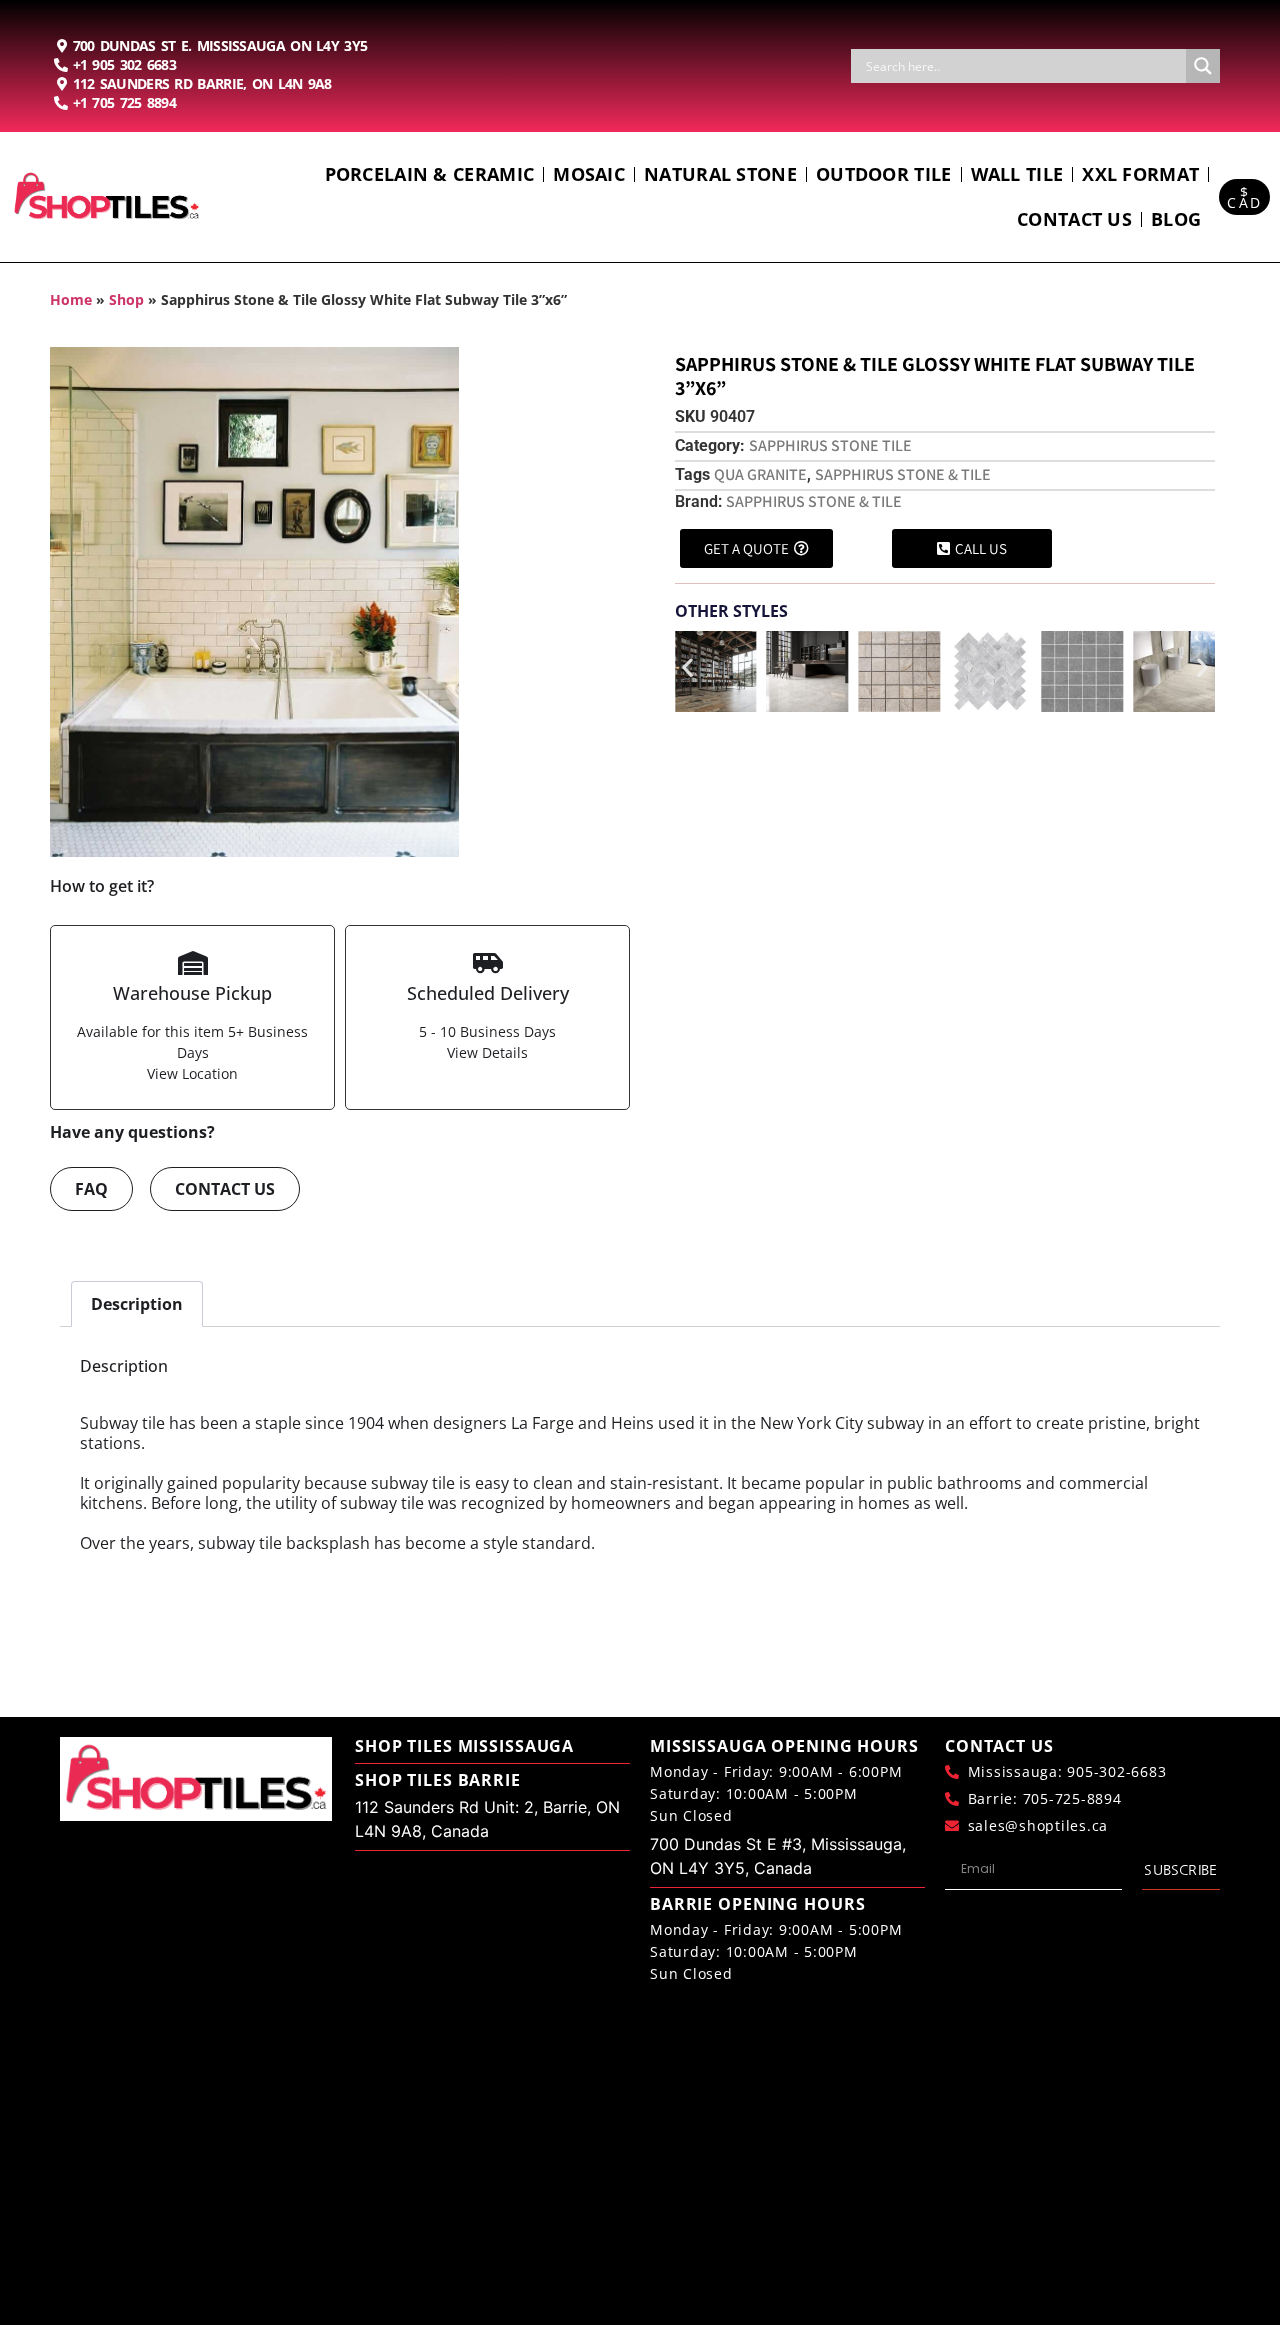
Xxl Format (1140, 174)
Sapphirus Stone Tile (830, 445)
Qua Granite (760, 474)
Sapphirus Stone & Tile (903, 474)
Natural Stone (720, 174)
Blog (1176, 219)
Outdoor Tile (884, 174)
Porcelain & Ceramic (430, 174)
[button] (687, 667)
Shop (126, 299)
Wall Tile (1017, 174)
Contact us (1074, 219)
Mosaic (589, 174)
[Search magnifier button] (1203, 66)
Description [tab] (137, 1304)
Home (71, 299)
